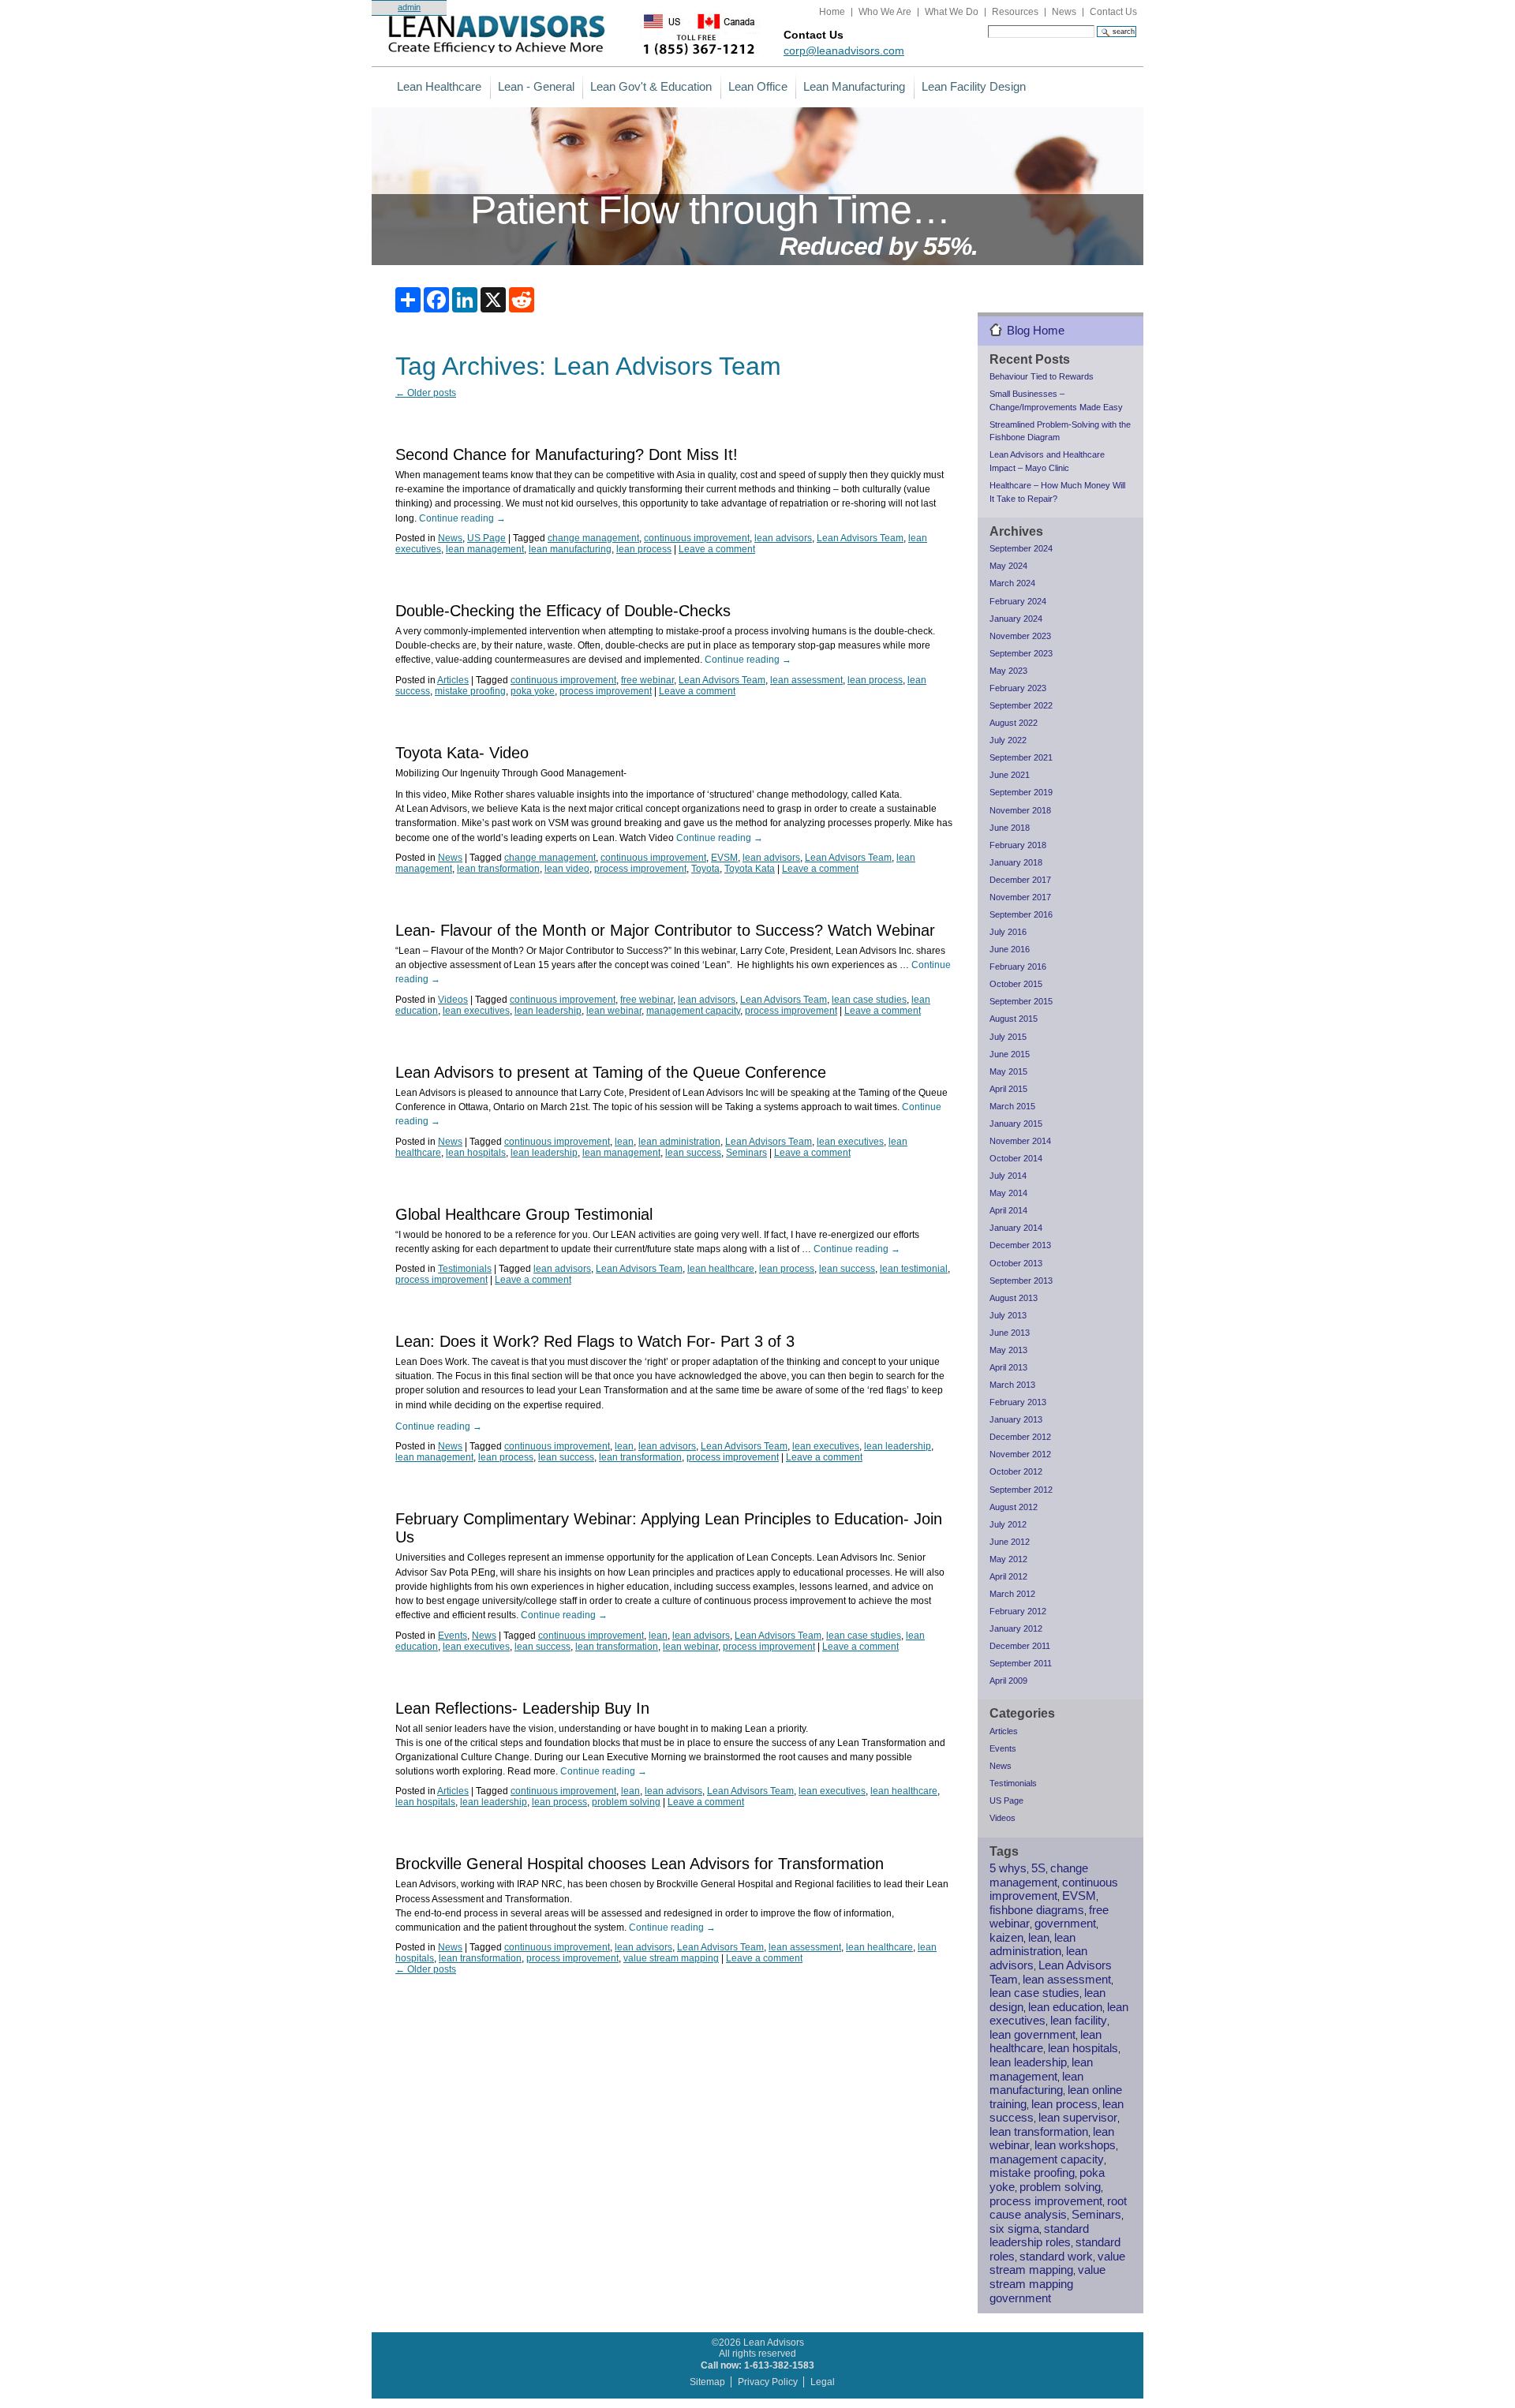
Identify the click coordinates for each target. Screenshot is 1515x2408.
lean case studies (869, 1000)
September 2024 (1021, 548)
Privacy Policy (768, 2382)
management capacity (693, 1011)
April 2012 (1008, 1576)
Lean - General (536, 86)
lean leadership (548, 1011)
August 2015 (1014, 1019)
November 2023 (1020, 636)
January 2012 (1016, 1628)
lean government (1032, 2035)
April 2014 (1008, 1210)
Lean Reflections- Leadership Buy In (522, 1708)
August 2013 (1014, 1298)
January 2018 (1016, 862)
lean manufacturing (570, 549)
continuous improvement (697, 538)
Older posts (426, 393)
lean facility (1079, 2021)
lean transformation (498, 869)
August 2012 (1014, 1507)
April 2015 (1008, 1089)
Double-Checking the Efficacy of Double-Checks (563, 611)
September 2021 (1021, 757)
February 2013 (1018, 1402)
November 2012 (1020, 1454)
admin (409, 7)
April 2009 (1008, 1681)
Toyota (705, 869)
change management (593, 538)
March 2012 (1012, 1594)
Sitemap (707, 2382)
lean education (1065, 2007)
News (1064, 12)
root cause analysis (1058, 2208)
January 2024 (1016, 619)
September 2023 (1021, 653)
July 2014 (1008, 1176)
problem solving (626, 1802)
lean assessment (806, 680)
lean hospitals (476, 1153)
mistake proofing (470, 691)
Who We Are (885, 12)
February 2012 (1018, 1611)
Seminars (746, 1153)
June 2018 (1010, 828)
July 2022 (1008, 740)
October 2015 (1016, 984)
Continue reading (462, 518)
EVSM (724, 858)
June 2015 (1010, 1054)
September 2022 (1021, 705)
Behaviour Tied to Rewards (1042, 376)
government (1065, 1924)
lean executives (476, 1011)
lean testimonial (914, 1269)
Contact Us (1113, 12)
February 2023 (1018, 688)
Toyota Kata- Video (462, 753)
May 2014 (1008, 1193)
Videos (453, 1000)
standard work (1056, 2257)
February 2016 (1018, 967)
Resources (1015, 12)
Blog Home (1036, 330)
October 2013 (1016, 1263)
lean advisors (783, 538)
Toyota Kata (750, 869)
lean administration (679, 1142)
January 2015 (1016, 1124)
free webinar (647, 680)
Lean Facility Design (974, 86)
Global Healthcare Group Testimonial (524, 1214)
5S (1038, 1868)
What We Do (952, 12)
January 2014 (1016, 1228)
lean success (693, 1153)
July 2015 (1008, 1037)
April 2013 (1008, 1367)
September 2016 (1021, 914)
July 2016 (1008, 932)
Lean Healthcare (439, 86)
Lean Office (758, 86)
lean (624, 1142)
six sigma (1014, 2229)
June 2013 (1010, 1333)
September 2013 (1021, 1281)
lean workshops (1075, 2145)
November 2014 (1020, 1141)
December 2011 (1020, 1646)
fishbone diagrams (1037, 1910)
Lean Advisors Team (860, 538)
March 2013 (1012, 1385)
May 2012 (1008, 1559)
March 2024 (1012, 583)
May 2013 (1008, 1350)
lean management (485, 549)
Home (832, 12)
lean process (644, 549)
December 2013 (1020, 1245)
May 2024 (1008, 566)
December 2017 (1020, 880)
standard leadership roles (1039, 2236)
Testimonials (465, 1269)
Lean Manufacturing (854, 86)
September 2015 (1021, 1001)
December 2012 (1020, 1437)
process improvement (606, 691)
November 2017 (1020, 897)
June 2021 (1010, 775)
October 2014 (1016, 1158)
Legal (823, 2382)
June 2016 (1010, 949)
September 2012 (1021, 1490)
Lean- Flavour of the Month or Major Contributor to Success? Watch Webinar (665, 930)
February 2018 (1018, 845)
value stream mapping (671, 1958)
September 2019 (1021, 792)
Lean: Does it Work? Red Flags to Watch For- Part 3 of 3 (595, 1341)
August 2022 (1014, 723)
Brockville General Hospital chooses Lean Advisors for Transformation (640, 1864)
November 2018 (1020, 810)
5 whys (1008, 1868)
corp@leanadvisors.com (844, 50)
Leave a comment (717, 549)
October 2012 (1016, 1471)
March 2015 (1012, 1106)
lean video (567, 869)
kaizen (1006, 1938)
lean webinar (614, 1011)
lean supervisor (1078, 2118)
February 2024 (1018, 601)
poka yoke (533, 691)
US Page (486, 538)
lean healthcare (721, 1269)
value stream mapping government (1047, 2284)
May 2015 (1008, 1071)
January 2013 (1016, 1419)
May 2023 (1008, 671)
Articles (453, 680)
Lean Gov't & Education (651, 86)
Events (453, 1636)
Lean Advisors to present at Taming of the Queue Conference (611, 1072)
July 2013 (1008, 1315)
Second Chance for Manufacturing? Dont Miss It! (567, 454)
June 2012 (1010, 1542)
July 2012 (1008, 1524)
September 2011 (1021, 1663)
